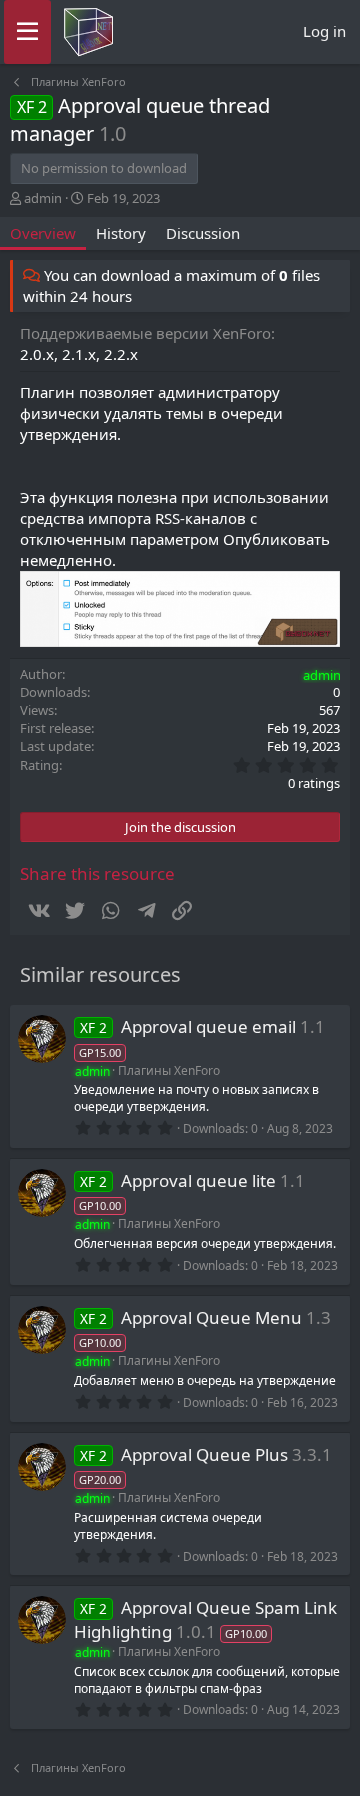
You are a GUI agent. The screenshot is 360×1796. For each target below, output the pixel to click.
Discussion (203, 233)
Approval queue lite (198, 1180)
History (121, 233)
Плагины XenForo (169, 1070)
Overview (43, 233)
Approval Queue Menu (211, 1317)
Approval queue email (208, 1026)
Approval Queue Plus (204, 1454)
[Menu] (27, 32)
